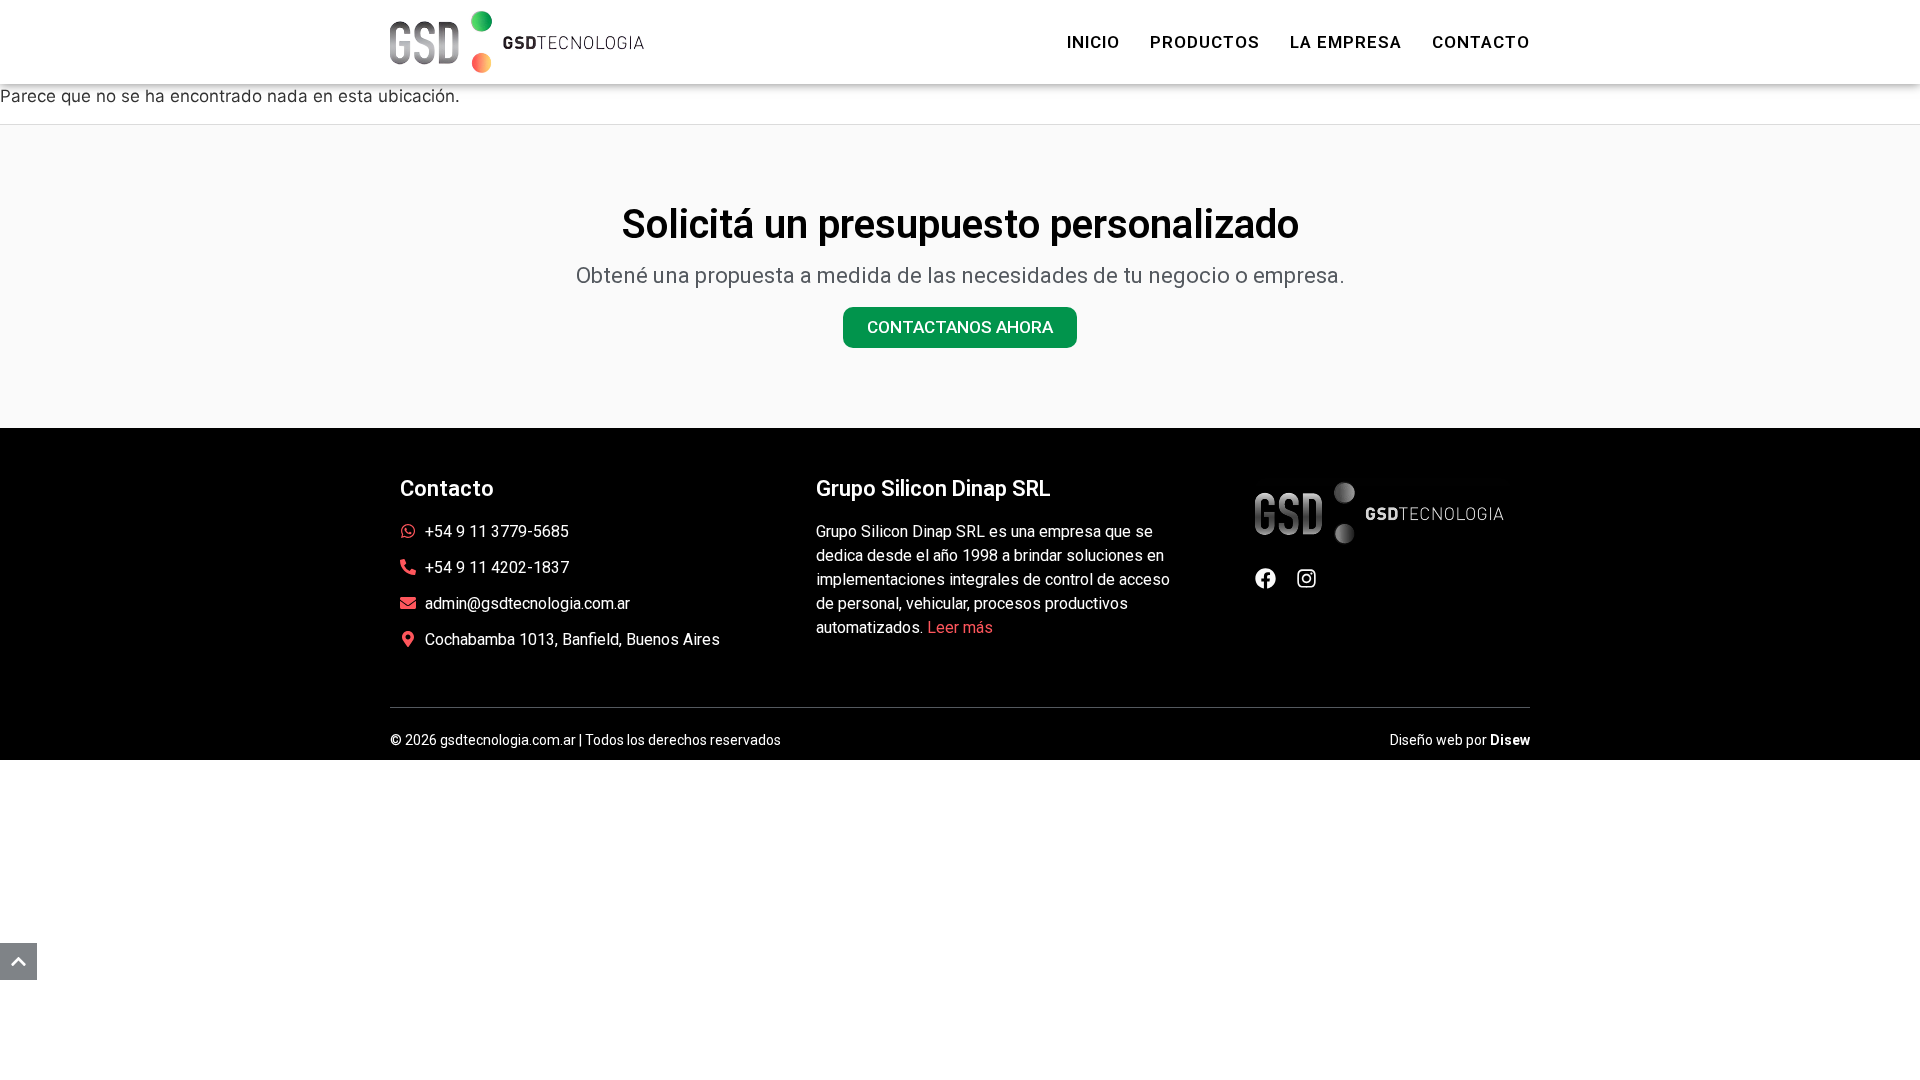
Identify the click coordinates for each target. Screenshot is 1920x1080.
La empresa (1346, 42)
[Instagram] (1306, 578)
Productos (1205, 42)
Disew (1510, 740)
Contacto (1481, 42)
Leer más (960, 627)
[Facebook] (1265, 578)
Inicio (1093, 42)
